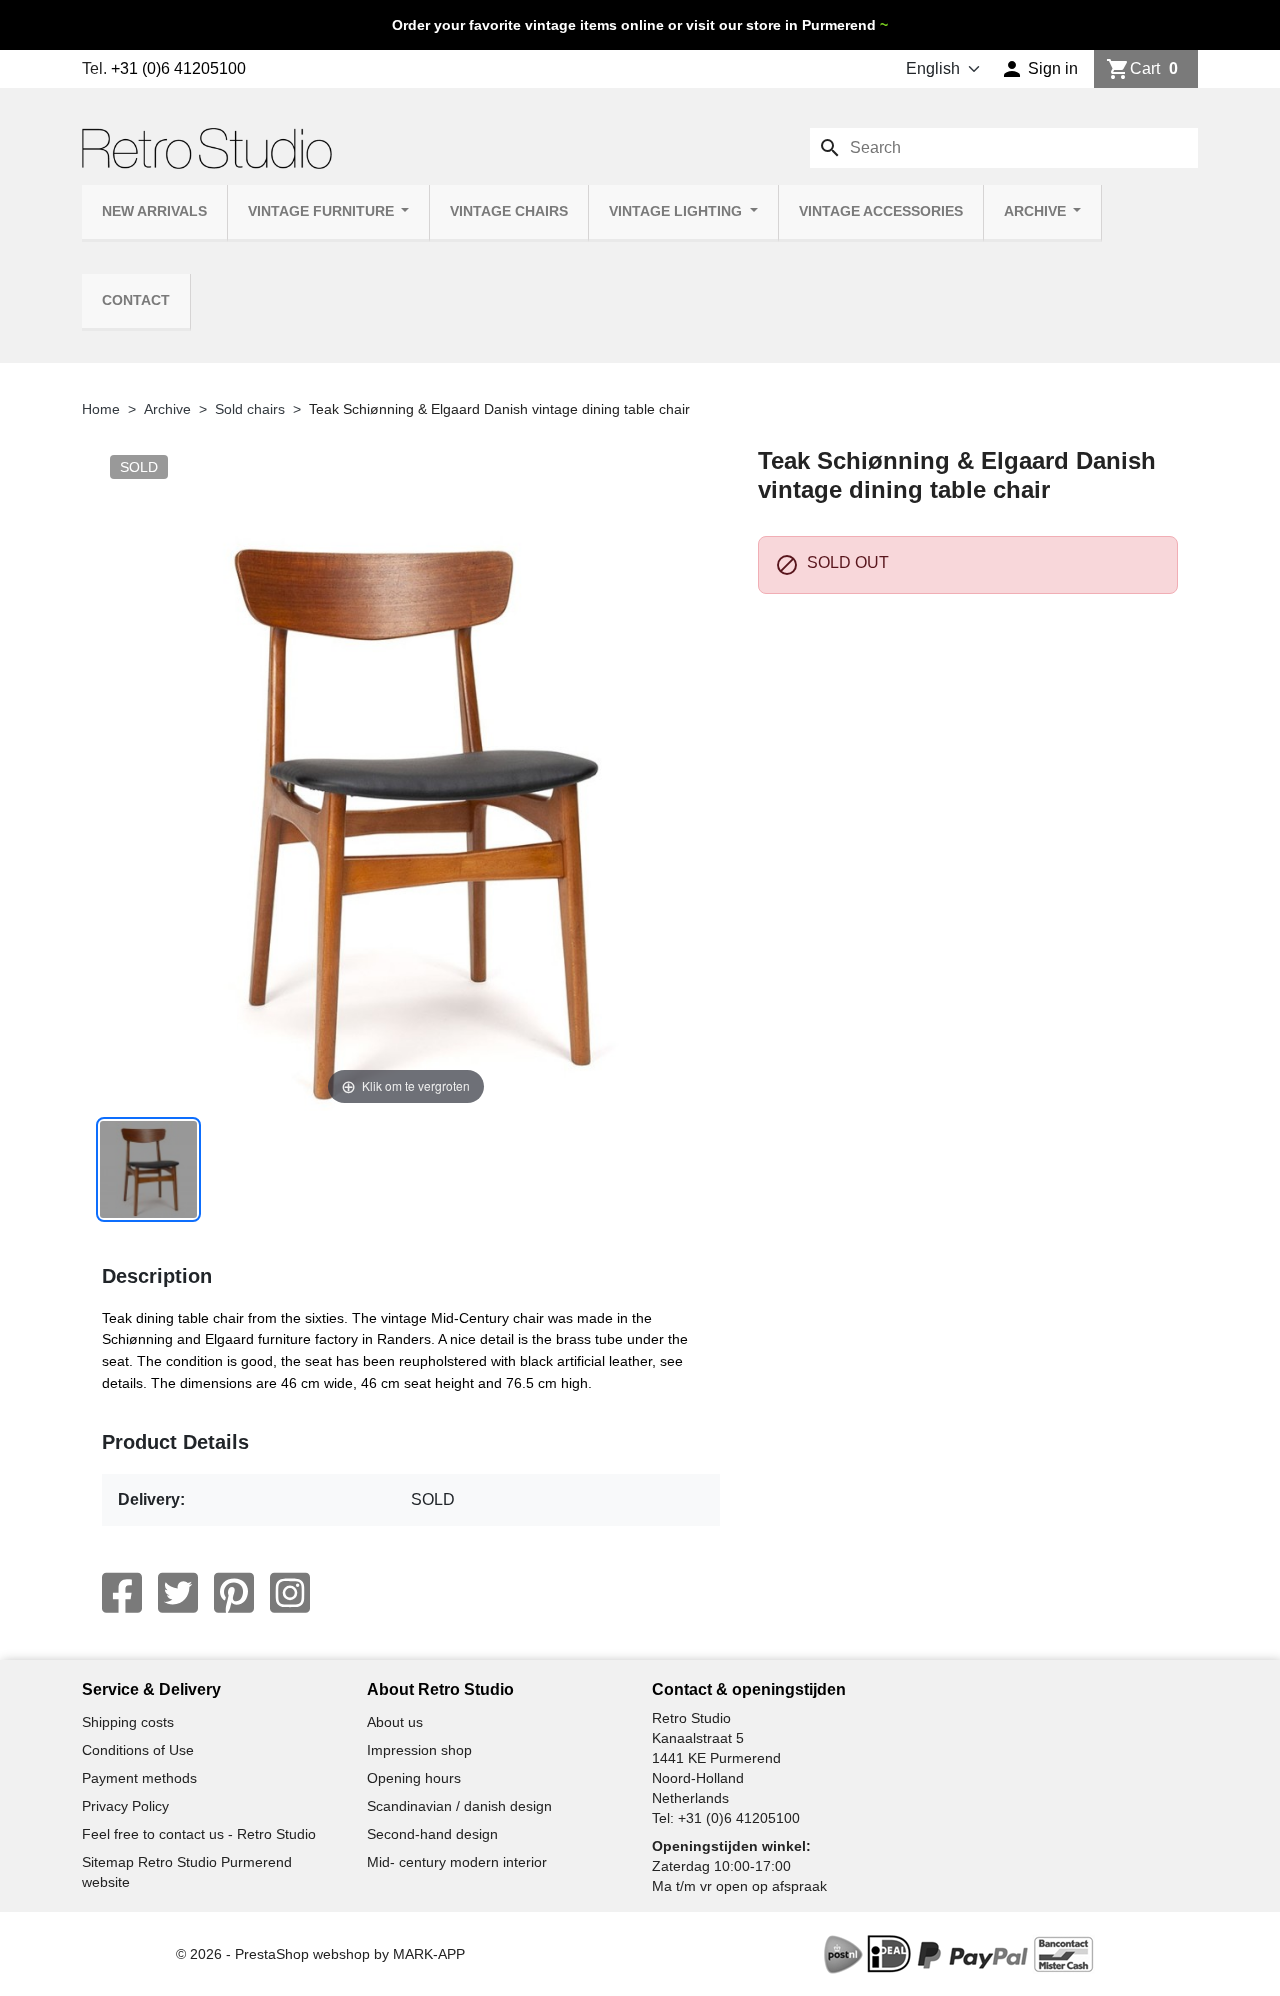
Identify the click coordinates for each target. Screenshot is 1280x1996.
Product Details (175, 1442)
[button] (1039, 69)
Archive (1037, 211)
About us (395, 1722)
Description (157, 1276)
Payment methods (139, 1778)
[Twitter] (178, 1593)
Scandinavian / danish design (459, 1806)
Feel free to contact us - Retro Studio (199, 1834)
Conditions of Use (138, 1750)
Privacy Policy (125, 1806)
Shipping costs (128, 1722)
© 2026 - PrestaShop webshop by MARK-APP (320, 1954)
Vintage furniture (323, 211)
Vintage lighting (677, 211)
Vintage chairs (509, 211)
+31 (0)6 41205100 (178, 68)
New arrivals (154, 211)
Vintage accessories (881, 211)
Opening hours (414, 1778)
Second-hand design (432, 1834)
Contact (136, 300)
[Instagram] (290, 1593)
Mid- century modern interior (457, 1862)
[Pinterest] (234, 1593)
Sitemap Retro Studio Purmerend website (187, 1872)
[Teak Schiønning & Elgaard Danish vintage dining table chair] (148, 1169)
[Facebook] (122, 1593)
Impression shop (419, 1750)
